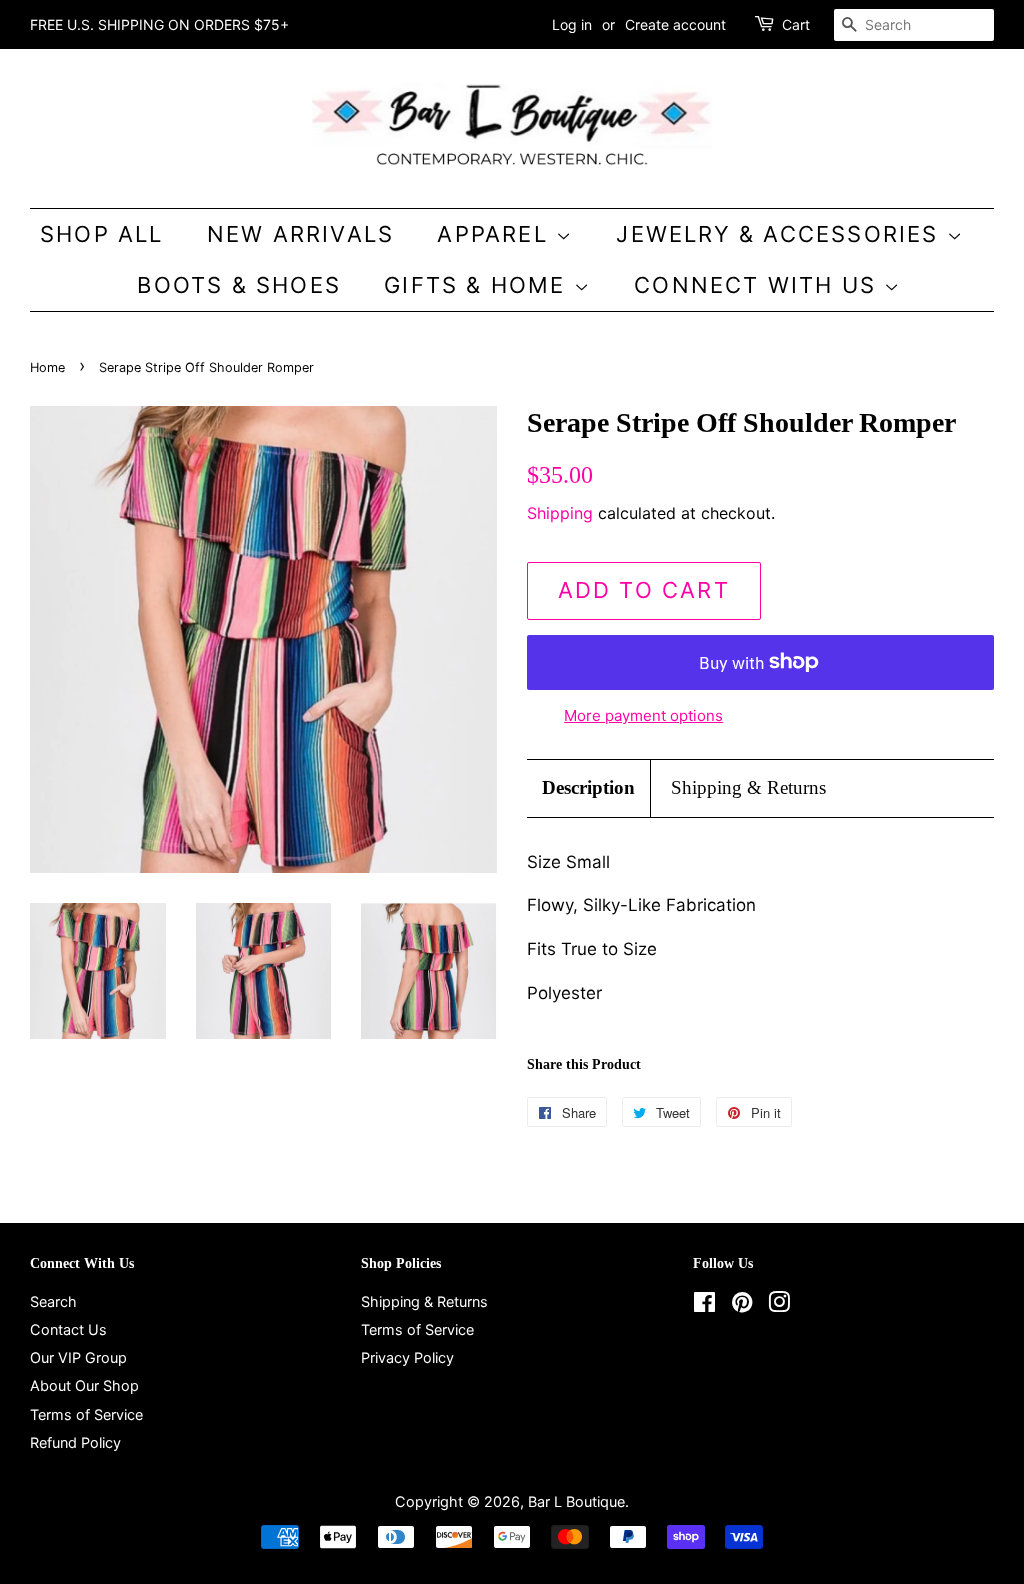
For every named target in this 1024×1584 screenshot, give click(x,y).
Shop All (102, 234)
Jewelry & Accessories (781, 234)
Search (53, 1301)
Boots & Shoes (239, 285)
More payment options (643, 715)
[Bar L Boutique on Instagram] (779, 1305)
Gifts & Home (479, 285)
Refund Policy (75, 1442)
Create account (675, 24)
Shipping (560, 513)
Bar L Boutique (576, 1501)
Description (588, 787)
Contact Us (68, 1329)
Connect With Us (759, 285)
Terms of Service (86, 1414)
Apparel (496, 234)
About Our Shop (84, 1385)
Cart (796, 24)
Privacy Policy (407, 1357)
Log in (572, 24)
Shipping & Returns (748, 787)
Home (47, 367)
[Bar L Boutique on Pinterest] (742, 1305)
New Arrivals (300, 234)
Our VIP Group (78, 1357)
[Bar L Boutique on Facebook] (704, 1305)
